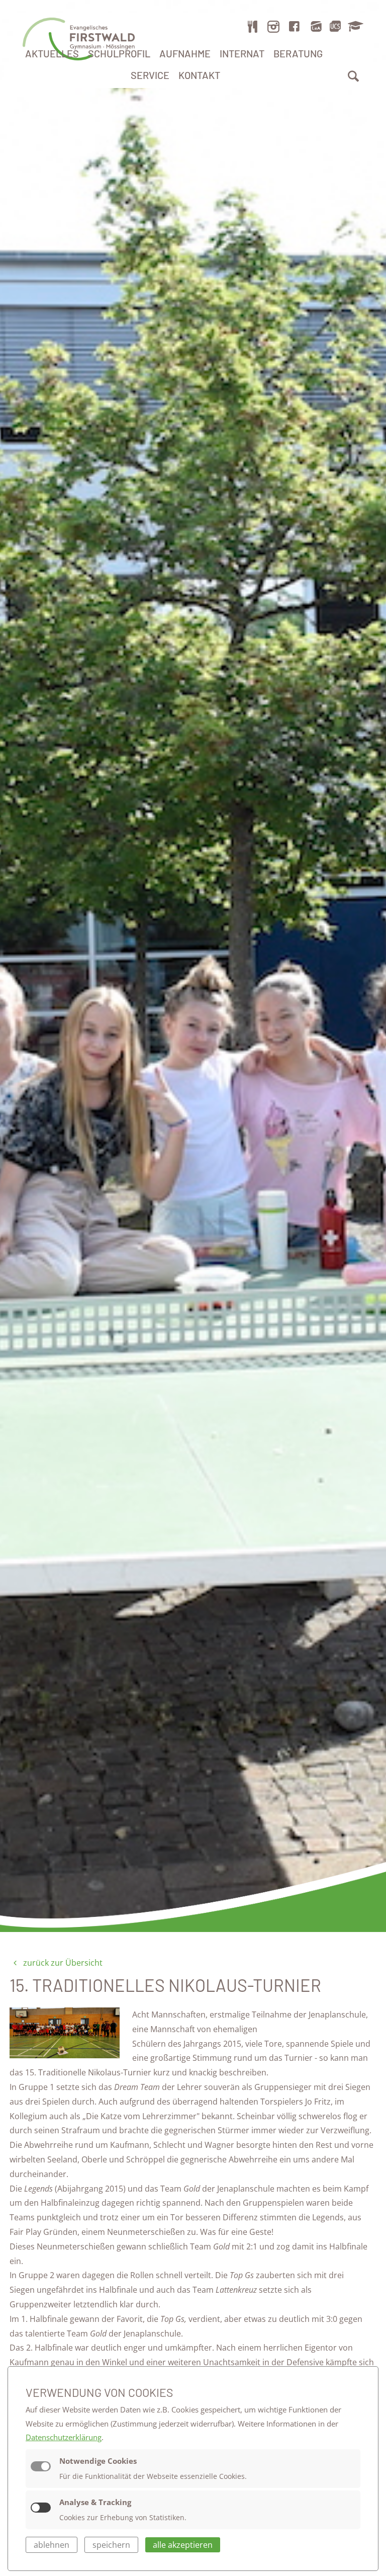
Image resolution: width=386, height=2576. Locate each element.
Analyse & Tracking (95, 2502)
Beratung (298, 53)
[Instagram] (273, 26)
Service (150, 75)
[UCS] (335, 26)
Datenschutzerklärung (64, 2437)
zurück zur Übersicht (62, 1963)
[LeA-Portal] (316, 26)
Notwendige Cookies (98, 2461)
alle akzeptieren (183, 2545)
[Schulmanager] (354, 26)
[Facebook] (295, 26)
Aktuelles (52, 53)
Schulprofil (119, 53)
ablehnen (52, 2545)
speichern (111, 2545)
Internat (242, 53)
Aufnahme (185, 53)
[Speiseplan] (253, 26)
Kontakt (199, 75)
